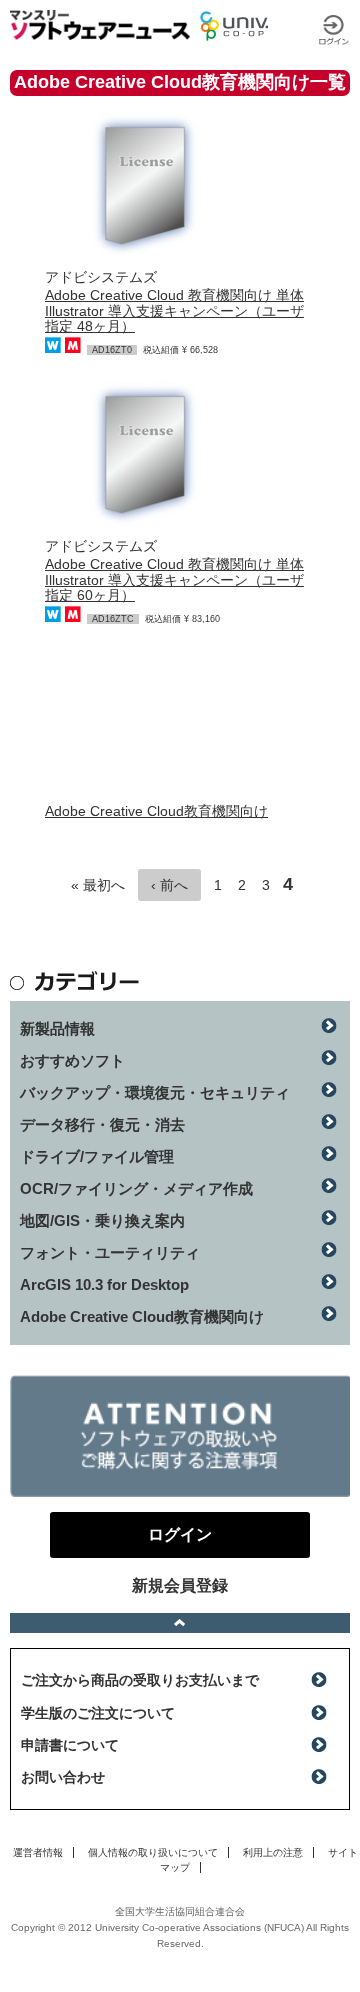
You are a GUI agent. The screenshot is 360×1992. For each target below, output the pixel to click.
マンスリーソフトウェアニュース (100, 25)
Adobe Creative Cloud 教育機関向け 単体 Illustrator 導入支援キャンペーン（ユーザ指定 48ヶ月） (174, 310)
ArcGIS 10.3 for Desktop (104, 1284)
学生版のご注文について (98, 1713)
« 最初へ (98, 885)
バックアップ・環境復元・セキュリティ (155, 1092)
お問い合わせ (63, 1777)
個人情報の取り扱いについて (153, 1852)
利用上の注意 (273, 1852)
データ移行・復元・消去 (102, 1124)
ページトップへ (180, 1623)
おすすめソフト (72, 1060)
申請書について (70, 1745)
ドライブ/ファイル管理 (97, 1156)
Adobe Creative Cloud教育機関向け (156, 811)
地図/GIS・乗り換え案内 (102, 1220)
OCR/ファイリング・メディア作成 (136, 1188)
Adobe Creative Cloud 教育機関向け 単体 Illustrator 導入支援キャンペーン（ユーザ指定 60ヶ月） (174, 579)
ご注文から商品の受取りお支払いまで (140, 1680)
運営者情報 (38, 1852)
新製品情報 (57, 1028)
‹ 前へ (169, 885)
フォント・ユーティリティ (110, 1252)
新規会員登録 (180, 1585)
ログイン (334, 30)
